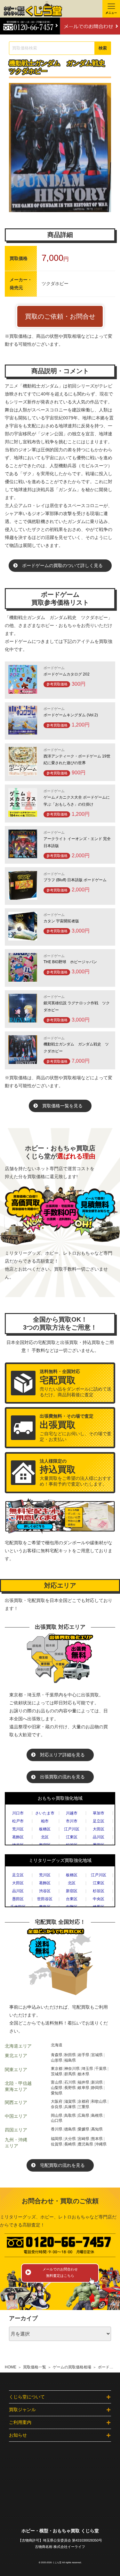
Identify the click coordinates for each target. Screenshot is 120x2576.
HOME (11, 2367)
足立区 (99, 1821)
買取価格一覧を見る (62, 1106)
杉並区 (99, 1891)
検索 (103, 48)
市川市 (72, 1821)
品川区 (99, 1837)
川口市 (18, 1813)
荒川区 (18, 1829)
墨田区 (18, 1899)
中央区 (99, 1899)
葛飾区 (18, 1837)
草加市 (99, 1813)
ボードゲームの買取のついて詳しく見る (62, 565)
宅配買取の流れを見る (62, 2165)
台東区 (72, 1899)
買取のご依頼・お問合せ (60, 316)
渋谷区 (45, 1891)
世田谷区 (45, 1899)
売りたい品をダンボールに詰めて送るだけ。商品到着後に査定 (76, 1383)
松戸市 (18, 1821)
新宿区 (72, 1891)
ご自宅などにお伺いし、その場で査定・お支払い (76, 1428)
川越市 (72, 1813)
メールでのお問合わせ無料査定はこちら (60, 2272)
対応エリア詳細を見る (62, 1755)
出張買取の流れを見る (62, 1777)
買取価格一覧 (35, 2367)
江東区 (72, 1837)
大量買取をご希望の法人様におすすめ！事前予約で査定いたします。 (76, 1473)
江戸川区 (72, 1829)
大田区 (99, 1829)
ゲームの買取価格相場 (72, 2367)
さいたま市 (45, 1813)
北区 (45, 1837)
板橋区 (45, 1829)
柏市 (45, 1821)
